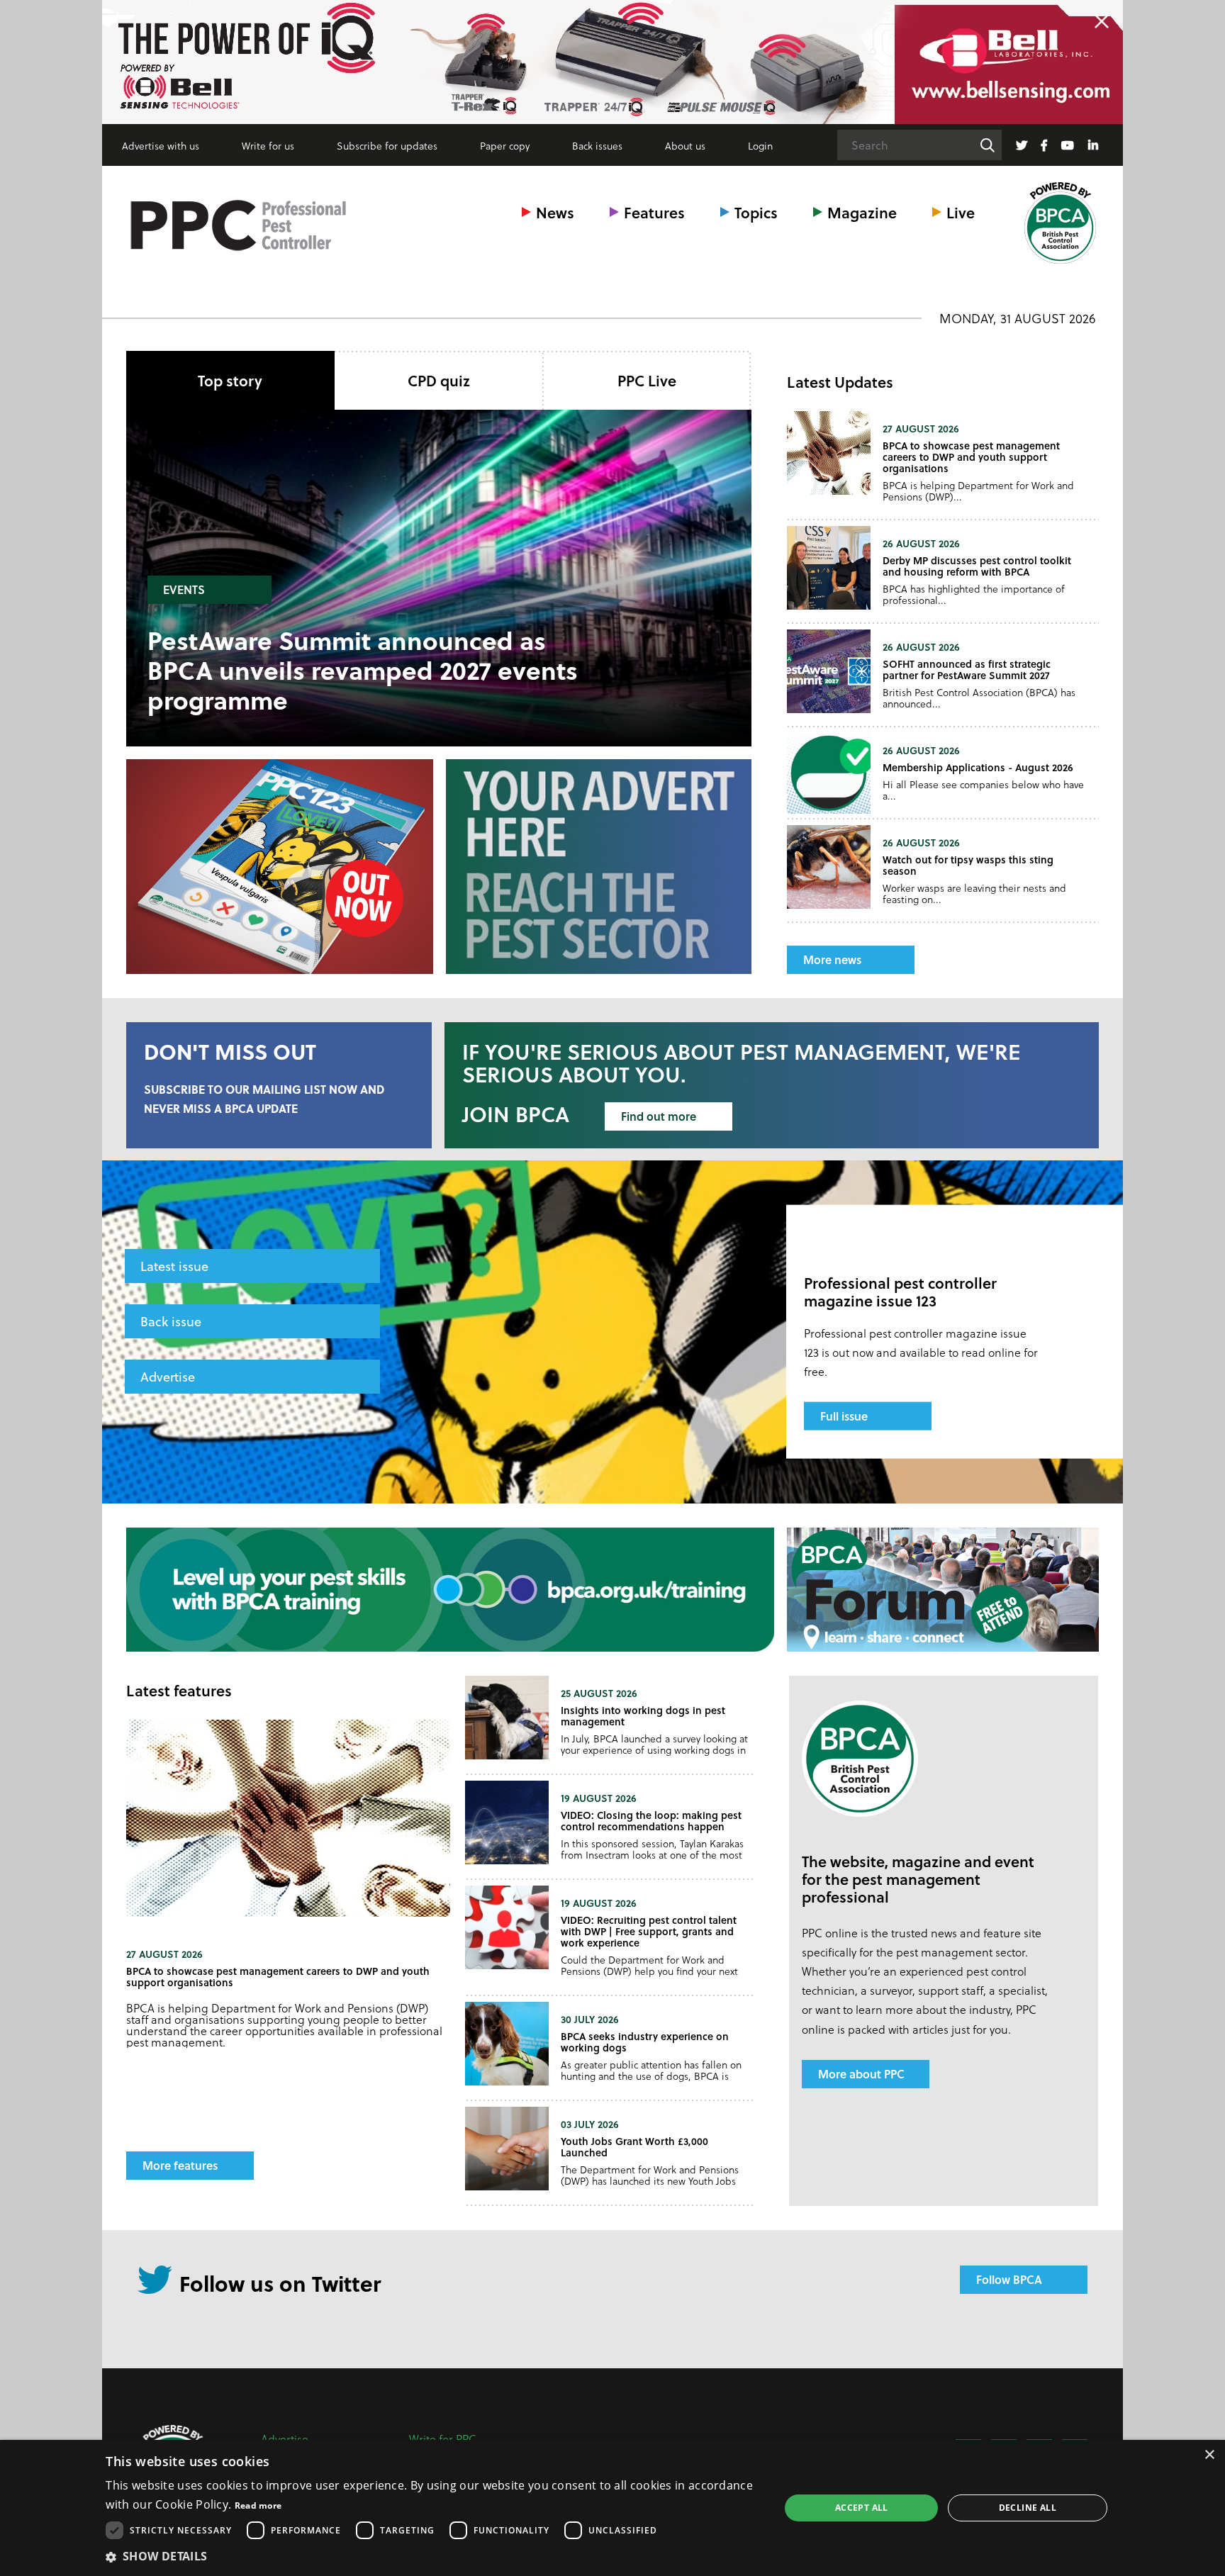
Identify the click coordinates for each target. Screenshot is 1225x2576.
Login (760, 146)
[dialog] (612, 2508)
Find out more (659, 1116)
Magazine (862, 212)
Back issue (171, 1321)
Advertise (168, 1376)
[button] (432, 2556)
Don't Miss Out (230, 1051)
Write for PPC (443, 2439)
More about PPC (861, 2074)
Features (654, 212)
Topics (756, 212)
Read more (258, 2505)
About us (685, 146)
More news (832, 959)
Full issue (844, 1416)
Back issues (597, 146)
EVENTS (184, 589)
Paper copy (505, 146)
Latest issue (174, 1266)
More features (180, 2165)
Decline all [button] (1028, 2508)
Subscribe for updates (387, 146)
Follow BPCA (1009, 2279)
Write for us (268, 146)
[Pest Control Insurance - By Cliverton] (612, 62)
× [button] (1209, 2455)
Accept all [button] (862, 2508)
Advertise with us (161, 146)
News (555, 212)
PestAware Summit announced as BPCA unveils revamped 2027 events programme (363, 670)
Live (961, 212)
